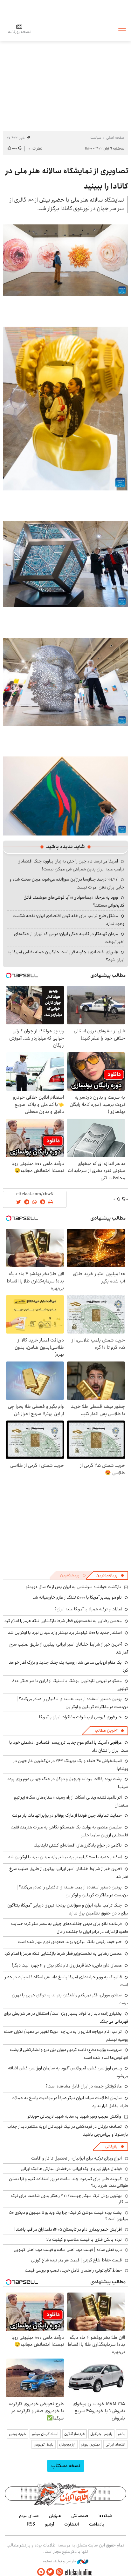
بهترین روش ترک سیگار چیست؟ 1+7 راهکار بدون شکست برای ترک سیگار (70, 2199)
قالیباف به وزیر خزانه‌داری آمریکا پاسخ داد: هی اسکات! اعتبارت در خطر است (66, 1981)
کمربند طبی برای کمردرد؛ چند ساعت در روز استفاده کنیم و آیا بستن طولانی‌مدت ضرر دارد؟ (69, 2182)
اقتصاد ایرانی (115, 2444)
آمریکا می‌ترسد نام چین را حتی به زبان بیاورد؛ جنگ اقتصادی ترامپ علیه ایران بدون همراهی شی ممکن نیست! (71, 865)
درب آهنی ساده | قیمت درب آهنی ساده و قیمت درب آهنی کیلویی (68, 2250)
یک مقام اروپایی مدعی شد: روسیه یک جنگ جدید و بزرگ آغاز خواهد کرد (68, 1666)
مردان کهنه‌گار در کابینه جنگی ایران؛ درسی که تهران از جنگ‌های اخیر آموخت (69, 938)
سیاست (96, 138)
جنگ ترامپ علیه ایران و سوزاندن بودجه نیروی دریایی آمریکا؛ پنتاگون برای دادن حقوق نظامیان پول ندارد (68, 1909)
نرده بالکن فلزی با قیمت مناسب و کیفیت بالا (84, 2240)
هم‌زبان (55, 2516)
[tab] (110, 1575)
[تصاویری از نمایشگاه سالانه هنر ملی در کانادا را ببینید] (65, 260)
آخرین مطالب (106, 1731)
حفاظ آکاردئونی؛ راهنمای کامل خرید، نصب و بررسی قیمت (73, 2270)
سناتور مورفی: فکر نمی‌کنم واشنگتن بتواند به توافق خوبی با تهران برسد (70, 1999)
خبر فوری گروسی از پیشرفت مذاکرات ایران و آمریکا (80, 1717)
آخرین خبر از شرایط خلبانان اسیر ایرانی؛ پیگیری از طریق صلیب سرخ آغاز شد (69, 1873)
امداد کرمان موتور (45, 2434)
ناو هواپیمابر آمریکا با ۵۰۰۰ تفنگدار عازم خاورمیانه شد (77, 1597)
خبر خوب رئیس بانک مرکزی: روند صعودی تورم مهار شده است (70, 1942)
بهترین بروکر (90, 2444)
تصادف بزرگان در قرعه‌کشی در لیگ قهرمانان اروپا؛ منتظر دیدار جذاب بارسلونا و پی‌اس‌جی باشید (68, 2130)
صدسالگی (80, 2516)
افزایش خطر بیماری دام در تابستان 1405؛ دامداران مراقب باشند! (68, 2229)
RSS (31, 2524)
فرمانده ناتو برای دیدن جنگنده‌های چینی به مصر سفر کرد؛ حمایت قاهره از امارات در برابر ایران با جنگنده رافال (70, 1928)
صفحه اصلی (115, 138)
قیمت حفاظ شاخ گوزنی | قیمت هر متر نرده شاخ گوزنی (76, 2260)
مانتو (122, 2434)
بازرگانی (111, 2146)
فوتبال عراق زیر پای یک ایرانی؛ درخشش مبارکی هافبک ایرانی (71, 2169)
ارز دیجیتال (67, 2444)
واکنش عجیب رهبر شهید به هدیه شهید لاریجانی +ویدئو (74, 2116)
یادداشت (97, 2524)
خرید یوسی (17, 2434)
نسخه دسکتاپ (66, 2466)
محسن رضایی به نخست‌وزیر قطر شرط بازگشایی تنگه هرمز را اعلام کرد (63, 1621)
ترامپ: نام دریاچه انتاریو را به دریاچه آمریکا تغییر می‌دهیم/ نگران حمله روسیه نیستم (66, 2036)
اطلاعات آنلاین (65, 29)
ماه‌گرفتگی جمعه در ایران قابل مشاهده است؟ (84, 2086)
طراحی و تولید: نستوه (60, 2561)
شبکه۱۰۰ (105, 2516)
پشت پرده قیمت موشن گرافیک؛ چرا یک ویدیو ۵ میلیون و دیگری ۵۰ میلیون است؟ (69, 2216)
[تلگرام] (41, 2572)
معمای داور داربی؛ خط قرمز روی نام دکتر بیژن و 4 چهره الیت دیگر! (67, 1965)
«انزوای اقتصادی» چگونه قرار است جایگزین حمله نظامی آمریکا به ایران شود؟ (66, 956)
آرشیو (50, 2524)
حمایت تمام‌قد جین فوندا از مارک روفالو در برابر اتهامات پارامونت (67, 1815)
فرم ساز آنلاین (74, 2434)
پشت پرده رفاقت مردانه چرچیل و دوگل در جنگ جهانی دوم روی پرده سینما (68, 1783)
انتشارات (72, 2524)
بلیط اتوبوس (44, 2444)
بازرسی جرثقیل (101, 2434)
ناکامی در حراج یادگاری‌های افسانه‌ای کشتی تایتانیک (78, 1845)
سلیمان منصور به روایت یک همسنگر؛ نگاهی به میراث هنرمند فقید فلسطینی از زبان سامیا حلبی (70, 1831)
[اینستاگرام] (59, 2572)
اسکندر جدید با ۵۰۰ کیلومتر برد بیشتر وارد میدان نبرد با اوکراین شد (65, 1633)
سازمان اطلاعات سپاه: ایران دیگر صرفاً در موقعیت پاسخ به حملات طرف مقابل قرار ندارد (70, 2102)
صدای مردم (29, 2516)
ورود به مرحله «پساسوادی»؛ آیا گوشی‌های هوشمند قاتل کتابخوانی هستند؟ (74, 901)
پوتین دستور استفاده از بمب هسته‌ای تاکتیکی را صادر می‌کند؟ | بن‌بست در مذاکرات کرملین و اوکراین (72, 1703)
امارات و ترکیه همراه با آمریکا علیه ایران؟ (88, 1609)
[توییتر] (50, 2572)
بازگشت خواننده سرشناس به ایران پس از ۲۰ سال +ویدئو (73, 1587)
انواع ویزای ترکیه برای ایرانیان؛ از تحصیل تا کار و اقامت (76, 2158)
